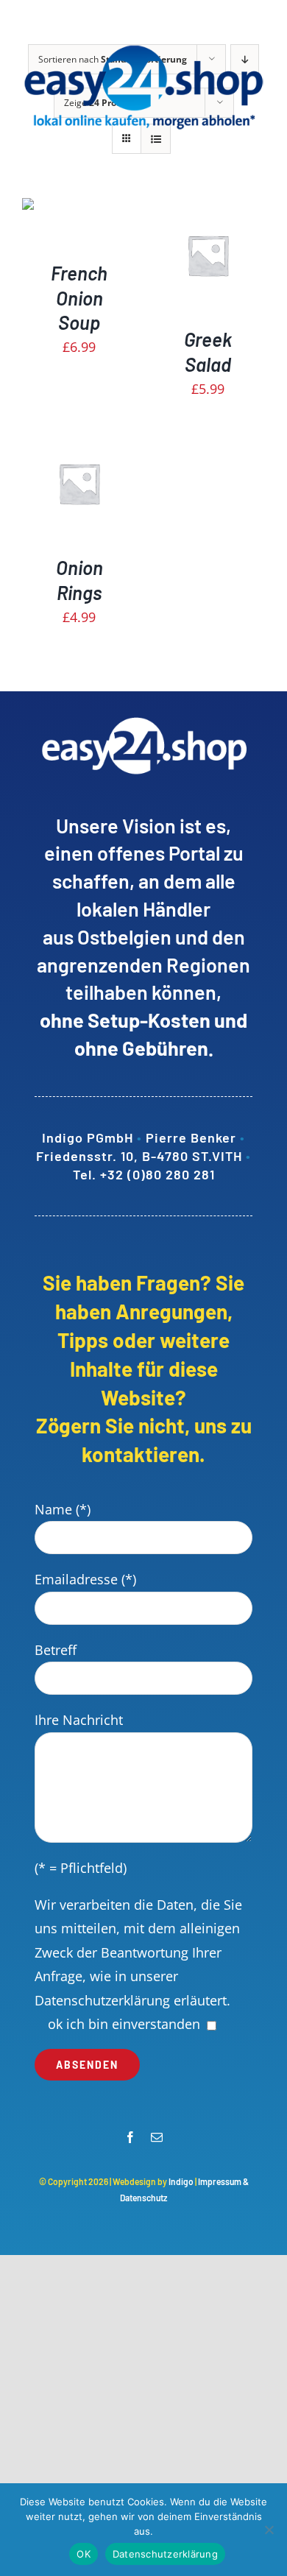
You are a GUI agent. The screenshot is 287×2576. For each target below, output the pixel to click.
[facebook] (130, 2137)
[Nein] (269, 2530)
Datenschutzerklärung (102, 2000)
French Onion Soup (79, 298)
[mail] (157, 2137)
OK (84, 2554)
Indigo (181, 2181)
